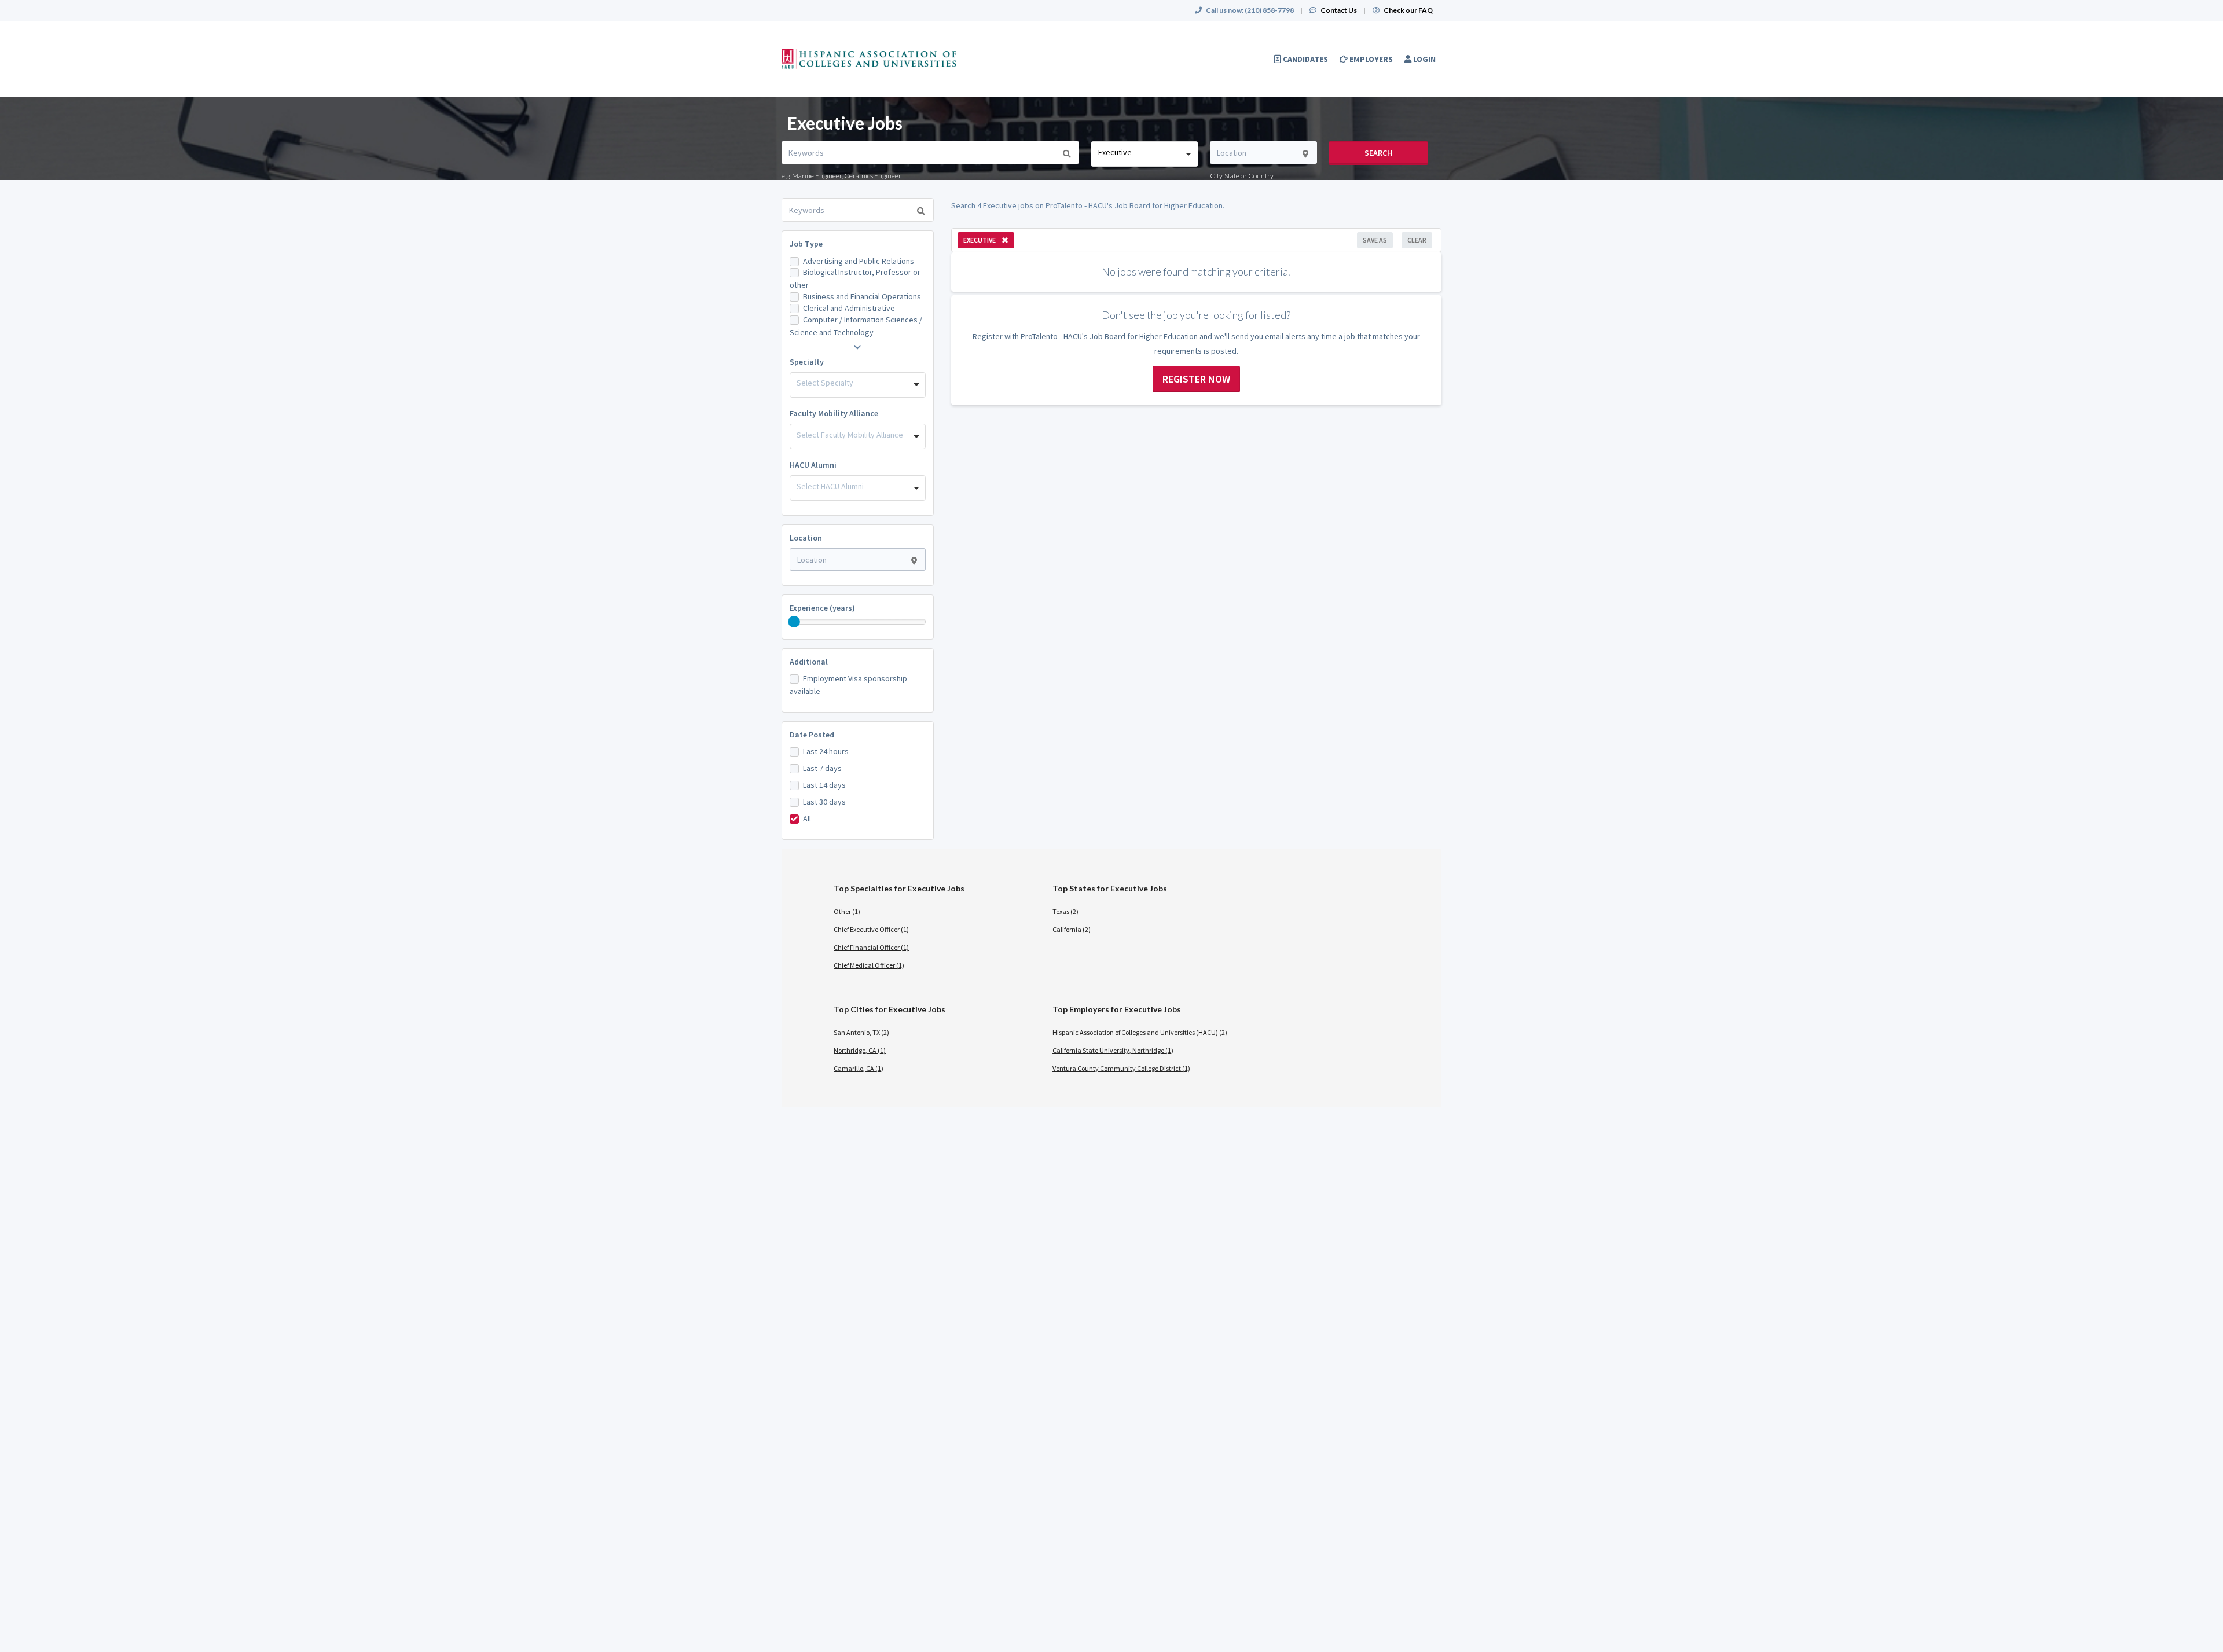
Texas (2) (1065, 911)
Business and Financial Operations (862, 296)
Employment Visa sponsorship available (848, 685)
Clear (1417, 240)
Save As (1375, 240)
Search (1378, 153)
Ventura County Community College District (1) (1121, 1068)
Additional (809, 662)
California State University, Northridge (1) (1113, 1050)
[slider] (794, 622)
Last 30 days (824, 802)
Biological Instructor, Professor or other (855, 278)
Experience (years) (822, 608)
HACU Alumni (813, 465)
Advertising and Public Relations (859, 261)
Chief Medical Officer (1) (869, 965)
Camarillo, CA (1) (859, 1068)
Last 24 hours (826, 751)
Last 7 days (822, 768)
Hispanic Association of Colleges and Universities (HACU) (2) (1140, 1032)
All (807, 818)
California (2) (1072, 929)
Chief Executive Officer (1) (871, 929)
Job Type (806, 244)
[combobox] (1144, 154)
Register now (1196, 379)
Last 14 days (824, 785)
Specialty (807, 362)
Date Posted (812, 735)
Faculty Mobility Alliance (834, 413)
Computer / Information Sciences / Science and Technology (856, 326)
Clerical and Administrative (849, 308)
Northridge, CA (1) (860, 1050)
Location (806, 538)
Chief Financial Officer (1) (871, 947)
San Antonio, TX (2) (861, 1032)
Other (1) (847, 911)
